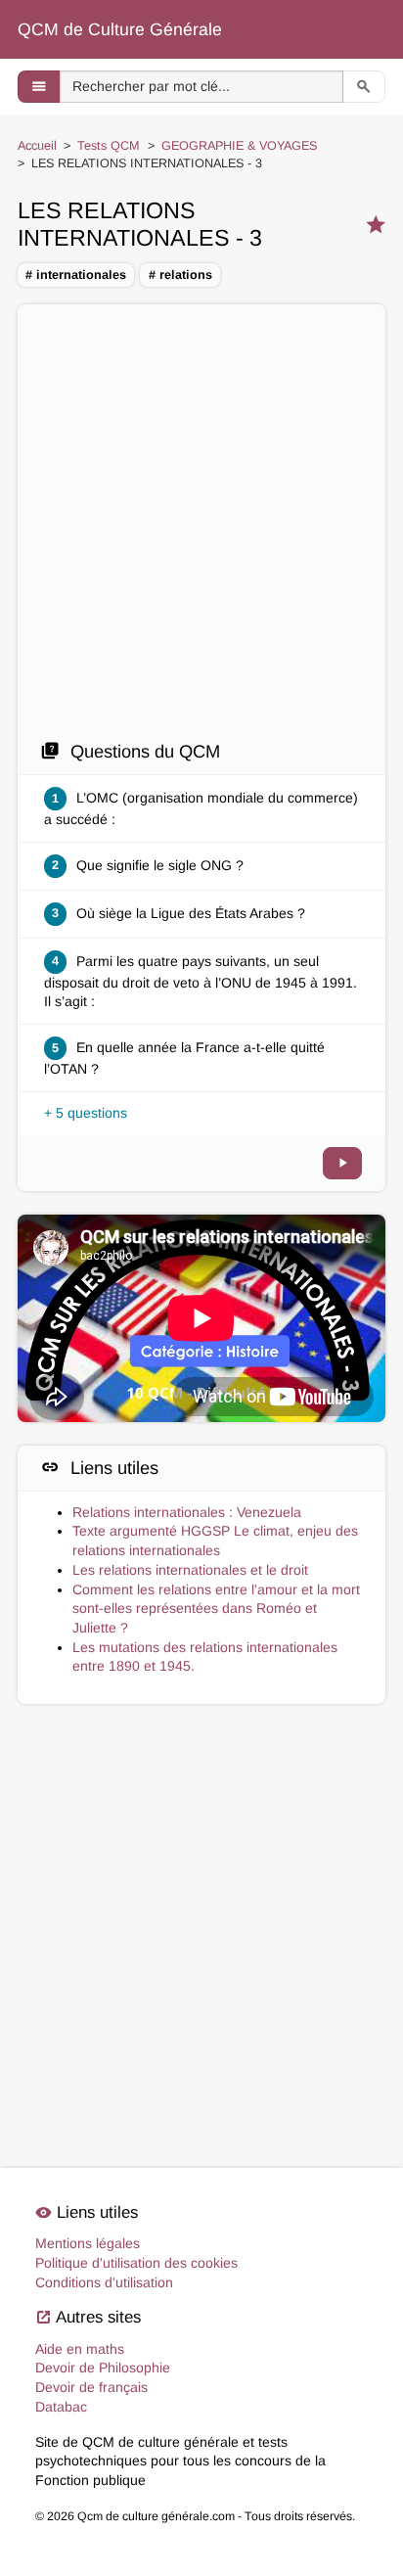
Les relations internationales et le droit (190, 1570)
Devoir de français (91, 2387)
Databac (61, 2407)
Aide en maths (80, 2349)
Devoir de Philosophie (103, 2368)
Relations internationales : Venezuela (187, 1512)
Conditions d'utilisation (104, 2282)
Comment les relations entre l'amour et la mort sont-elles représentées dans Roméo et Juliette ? (216, 1609)
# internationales (76, 275)
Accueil (37, 146)
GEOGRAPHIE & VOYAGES (239, 146)
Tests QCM (109, 146)
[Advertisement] (201, 528)
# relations (180, 275)
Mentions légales (88, 2243)
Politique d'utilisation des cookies (136, 2263)
